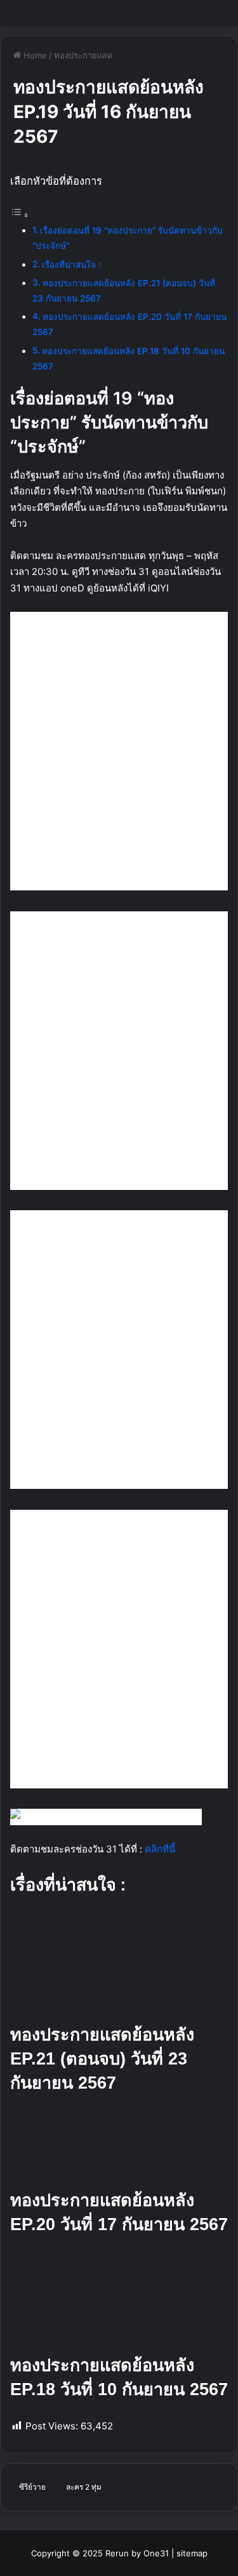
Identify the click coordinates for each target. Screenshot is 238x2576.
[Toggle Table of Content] (20, 215)
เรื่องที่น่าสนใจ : (71, 265)
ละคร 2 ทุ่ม (84, 2487)
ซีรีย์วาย (32, 2487)
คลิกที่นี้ (160, 1849)
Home (34, 55)
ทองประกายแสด (83, 55)
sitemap (192, 2553)
